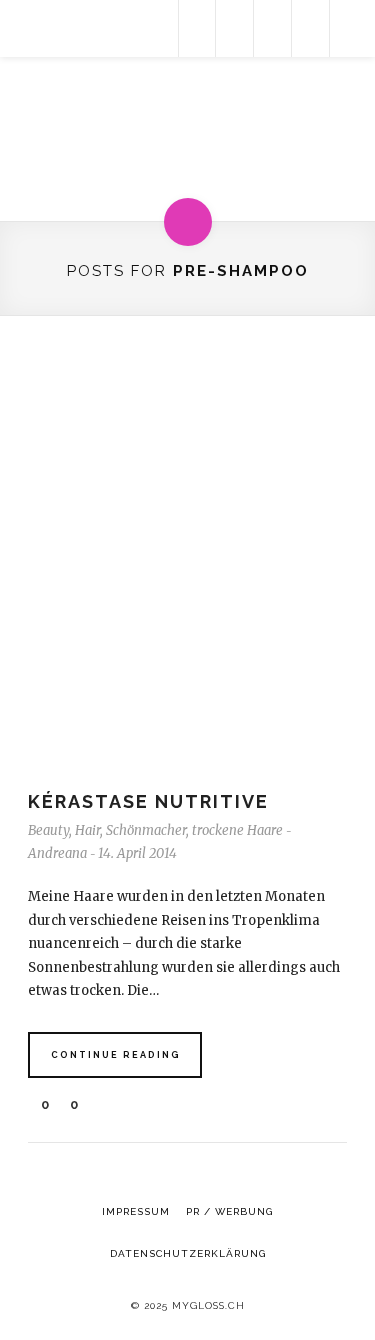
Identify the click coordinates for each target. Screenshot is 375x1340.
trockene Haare (237, 830)
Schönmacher (146, 830)
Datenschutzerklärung (188, 1253)
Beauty (48, 830)
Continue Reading (116, 1055)
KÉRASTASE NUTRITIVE (148, 801)
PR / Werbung (229, 1211)
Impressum (136, 1211)
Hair (87, 830)
